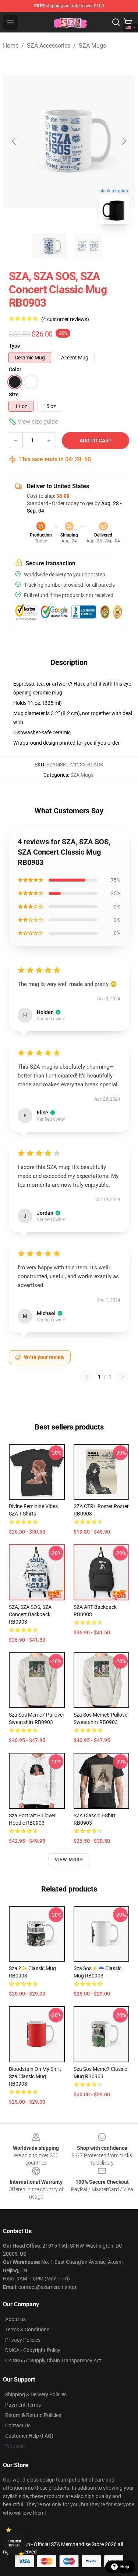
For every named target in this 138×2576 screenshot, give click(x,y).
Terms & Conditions (27, 2330)
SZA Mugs (92, 46)
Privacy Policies (23, 2340)
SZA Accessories (49, 46)
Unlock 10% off (15, 2543)
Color (15, 369)
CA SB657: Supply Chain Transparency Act (53, 2361)
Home (11, 46)
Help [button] (125, 2567)
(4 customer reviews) (65, 319)
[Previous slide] (14, 141)
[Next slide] (124, 141)
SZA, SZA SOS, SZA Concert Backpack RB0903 (30, 1614)
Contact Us (18, 2425)
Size (14, 394)
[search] (116, 22)
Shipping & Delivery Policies (36, 2394)
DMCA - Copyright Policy (33, 2350)
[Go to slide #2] (88, 246)
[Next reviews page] (123, 1377)
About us (15, 2319)
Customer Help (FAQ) (29, 2436)
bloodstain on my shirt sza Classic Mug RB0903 (35, 2076)
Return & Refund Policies (33, 2415)
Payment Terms (23, 2405)
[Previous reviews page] (87, 1377)
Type (15, 346)
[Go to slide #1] (50, 246)
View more (69, 1860)
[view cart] (128, 22)
